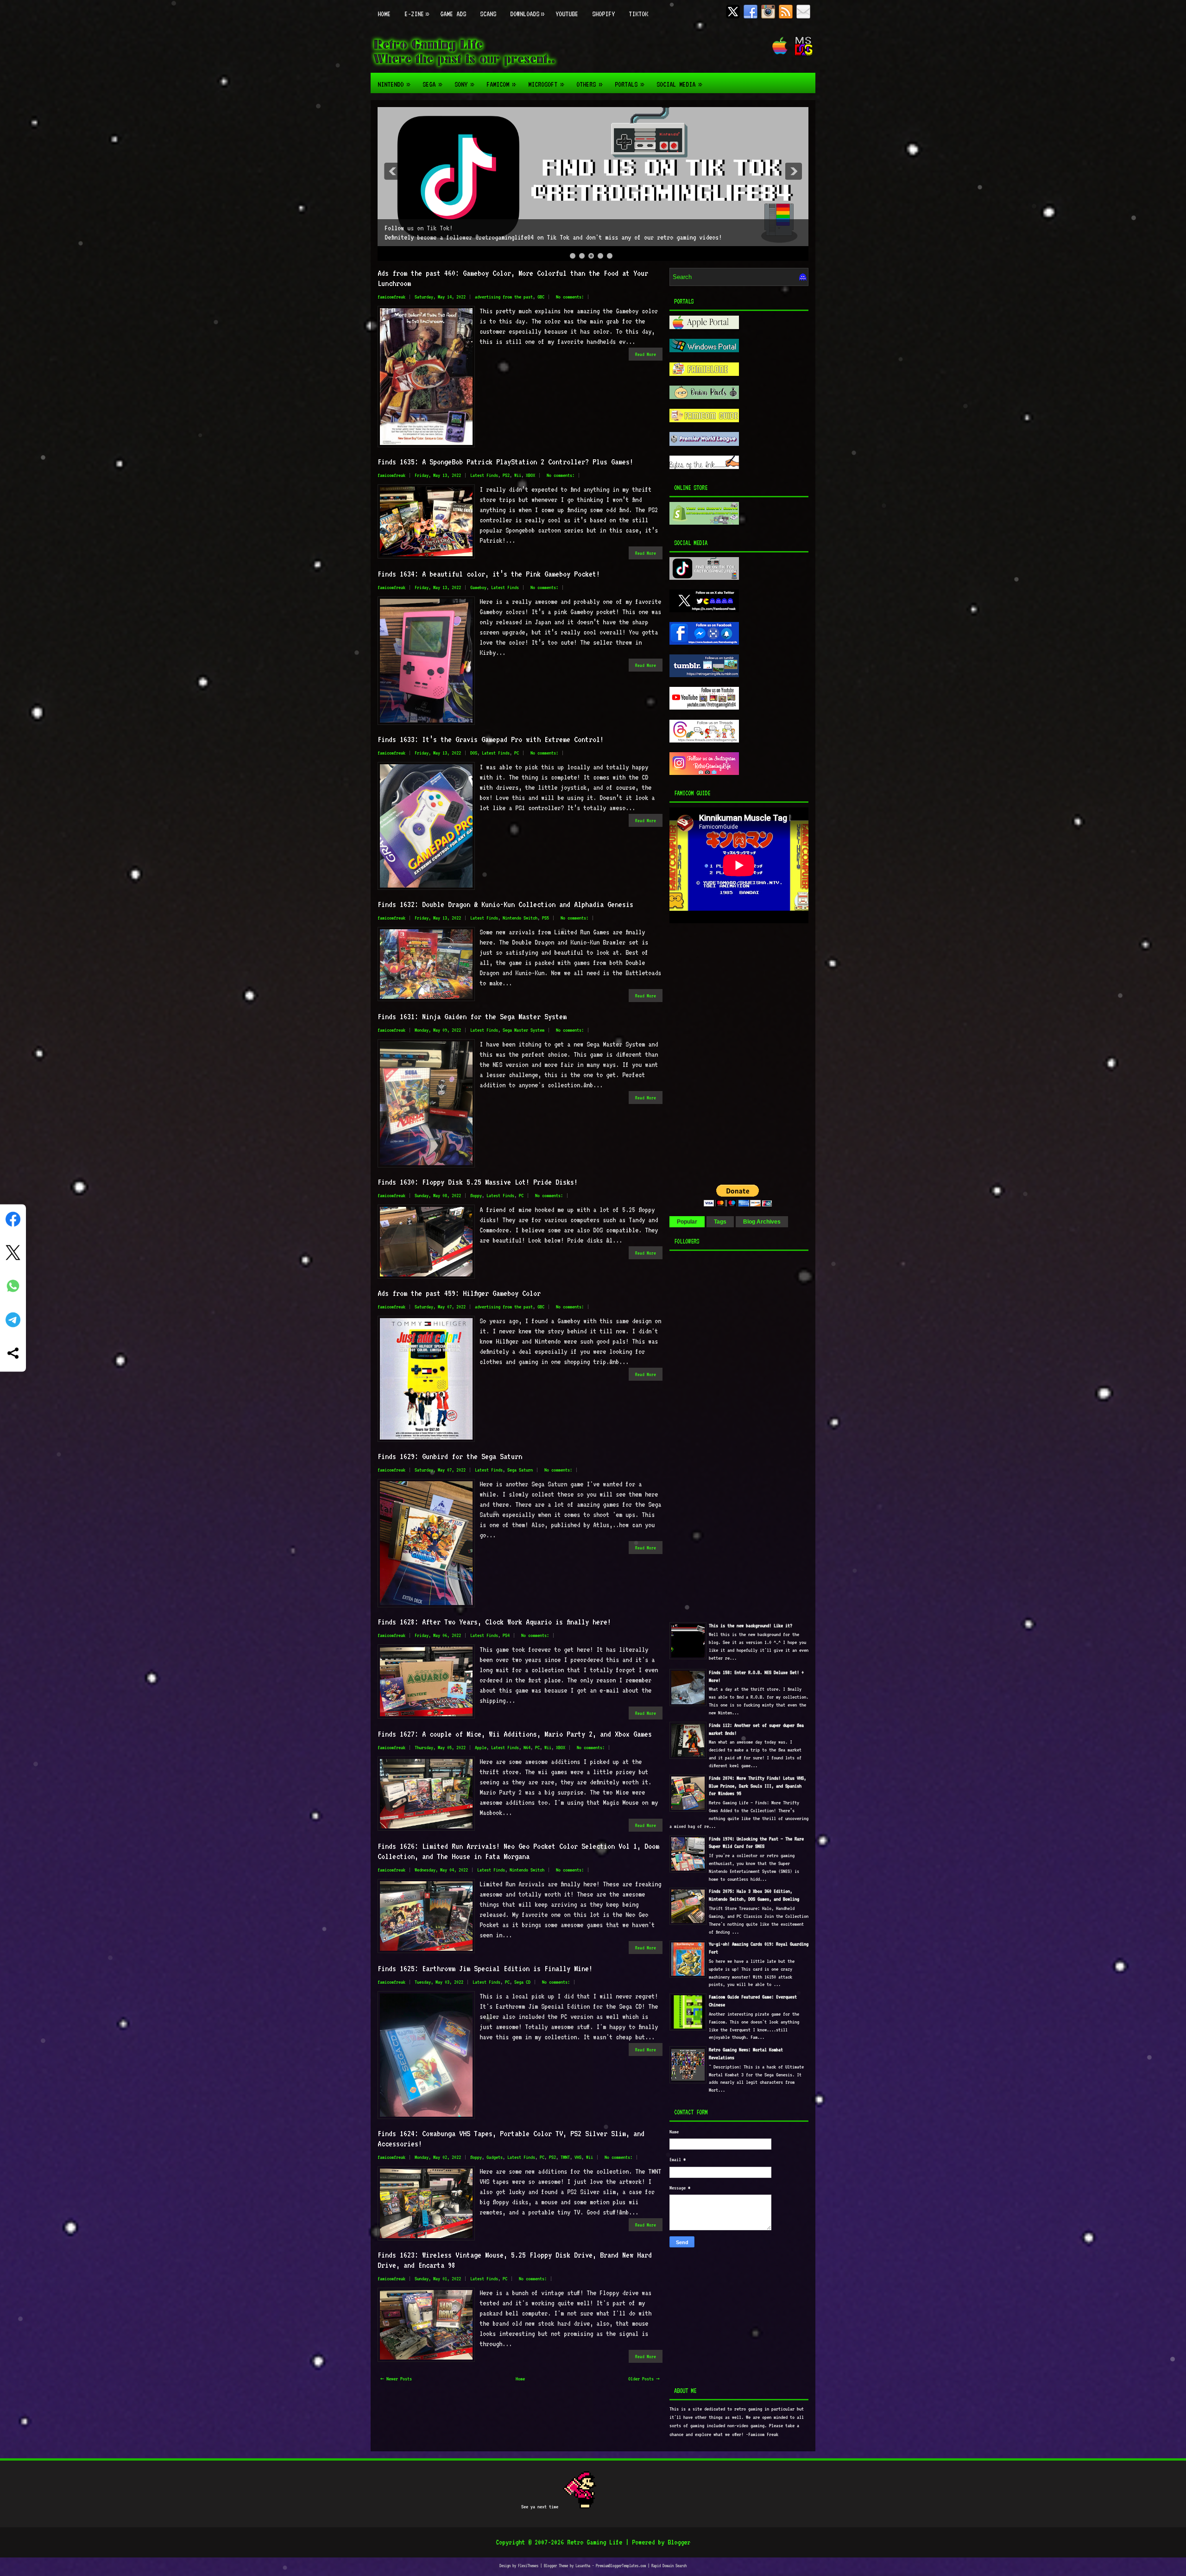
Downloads (527, 14)
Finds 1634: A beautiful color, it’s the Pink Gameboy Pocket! (489, 574)
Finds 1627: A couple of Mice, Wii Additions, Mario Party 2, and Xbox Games (515, 1734)
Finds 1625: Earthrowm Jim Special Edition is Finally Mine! (485, 1968)
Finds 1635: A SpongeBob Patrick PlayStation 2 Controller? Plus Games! (505, 462)
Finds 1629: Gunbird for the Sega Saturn (450, 1456)
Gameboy (478, 587)
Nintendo (394, 84)
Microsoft (546, 84)
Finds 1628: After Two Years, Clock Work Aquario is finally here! (494, 1622)
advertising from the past (504, 297)
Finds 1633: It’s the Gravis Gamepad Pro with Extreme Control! (491, 739)
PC (517, 753)
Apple (481, 1748)
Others (589, 84)
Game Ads (453, 14)
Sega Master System (524, 1030)
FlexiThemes (528, 2566)
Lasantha (583, 2566)
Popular (687, 1222)
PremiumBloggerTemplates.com (621, 2566)
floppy (476, 1196)
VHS (578, 2157)
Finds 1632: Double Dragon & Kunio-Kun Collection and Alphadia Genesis (505, 904)
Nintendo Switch (520, 918)
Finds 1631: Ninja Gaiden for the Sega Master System (472, 1016)
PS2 (506, 475)
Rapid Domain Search (669, 2566)
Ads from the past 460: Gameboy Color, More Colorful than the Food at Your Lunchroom (513, 278)
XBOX (530, 475)
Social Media (679, 84)
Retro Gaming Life (595, 2542)
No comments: (570, 297)
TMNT (565, 2157)
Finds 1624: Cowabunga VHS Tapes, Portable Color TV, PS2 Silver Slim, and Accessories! (511, 2138)
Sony (464, 84)
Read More (646, 354)
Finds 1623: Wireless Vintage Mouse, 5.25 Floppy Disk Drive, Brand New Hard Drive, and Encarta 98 (515, 2260)
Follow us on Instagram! (422, 228)
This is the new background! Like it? (751, 1626)
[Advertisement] (727, 991)
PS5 (546, 918)
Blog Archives (762, 1222)
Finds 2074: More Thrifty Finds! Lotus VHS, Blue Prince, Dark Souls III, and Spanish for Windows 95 (757, 1786)
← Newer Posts (396, 2379)
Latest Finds (484, 475)
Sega (432, 84)
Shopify (603, 14)
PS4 (506, 1635)
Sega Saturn (520, 1470)
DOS (474, 753)
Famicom (501, 84)
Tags (720, 1222)
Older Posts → (644, 2379)
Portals (629, 84)
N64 (527, 1748)
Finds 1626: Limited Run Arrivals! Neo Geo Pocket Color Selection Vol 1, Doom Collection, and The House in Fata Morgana (518, 1851)
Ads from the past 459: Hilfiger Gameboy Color (459, 1293)
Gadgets (495, 2157)
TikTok (638, 14)
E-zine (416, 14)
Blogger (679, 2542)
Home (384, 14)
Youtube (567, 14)
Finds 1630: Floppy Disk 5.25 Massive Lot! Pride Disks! (478, 1182)
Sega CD (522, 1982)
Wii (518, 475)
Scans (488, 14)
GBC (541, 297)
